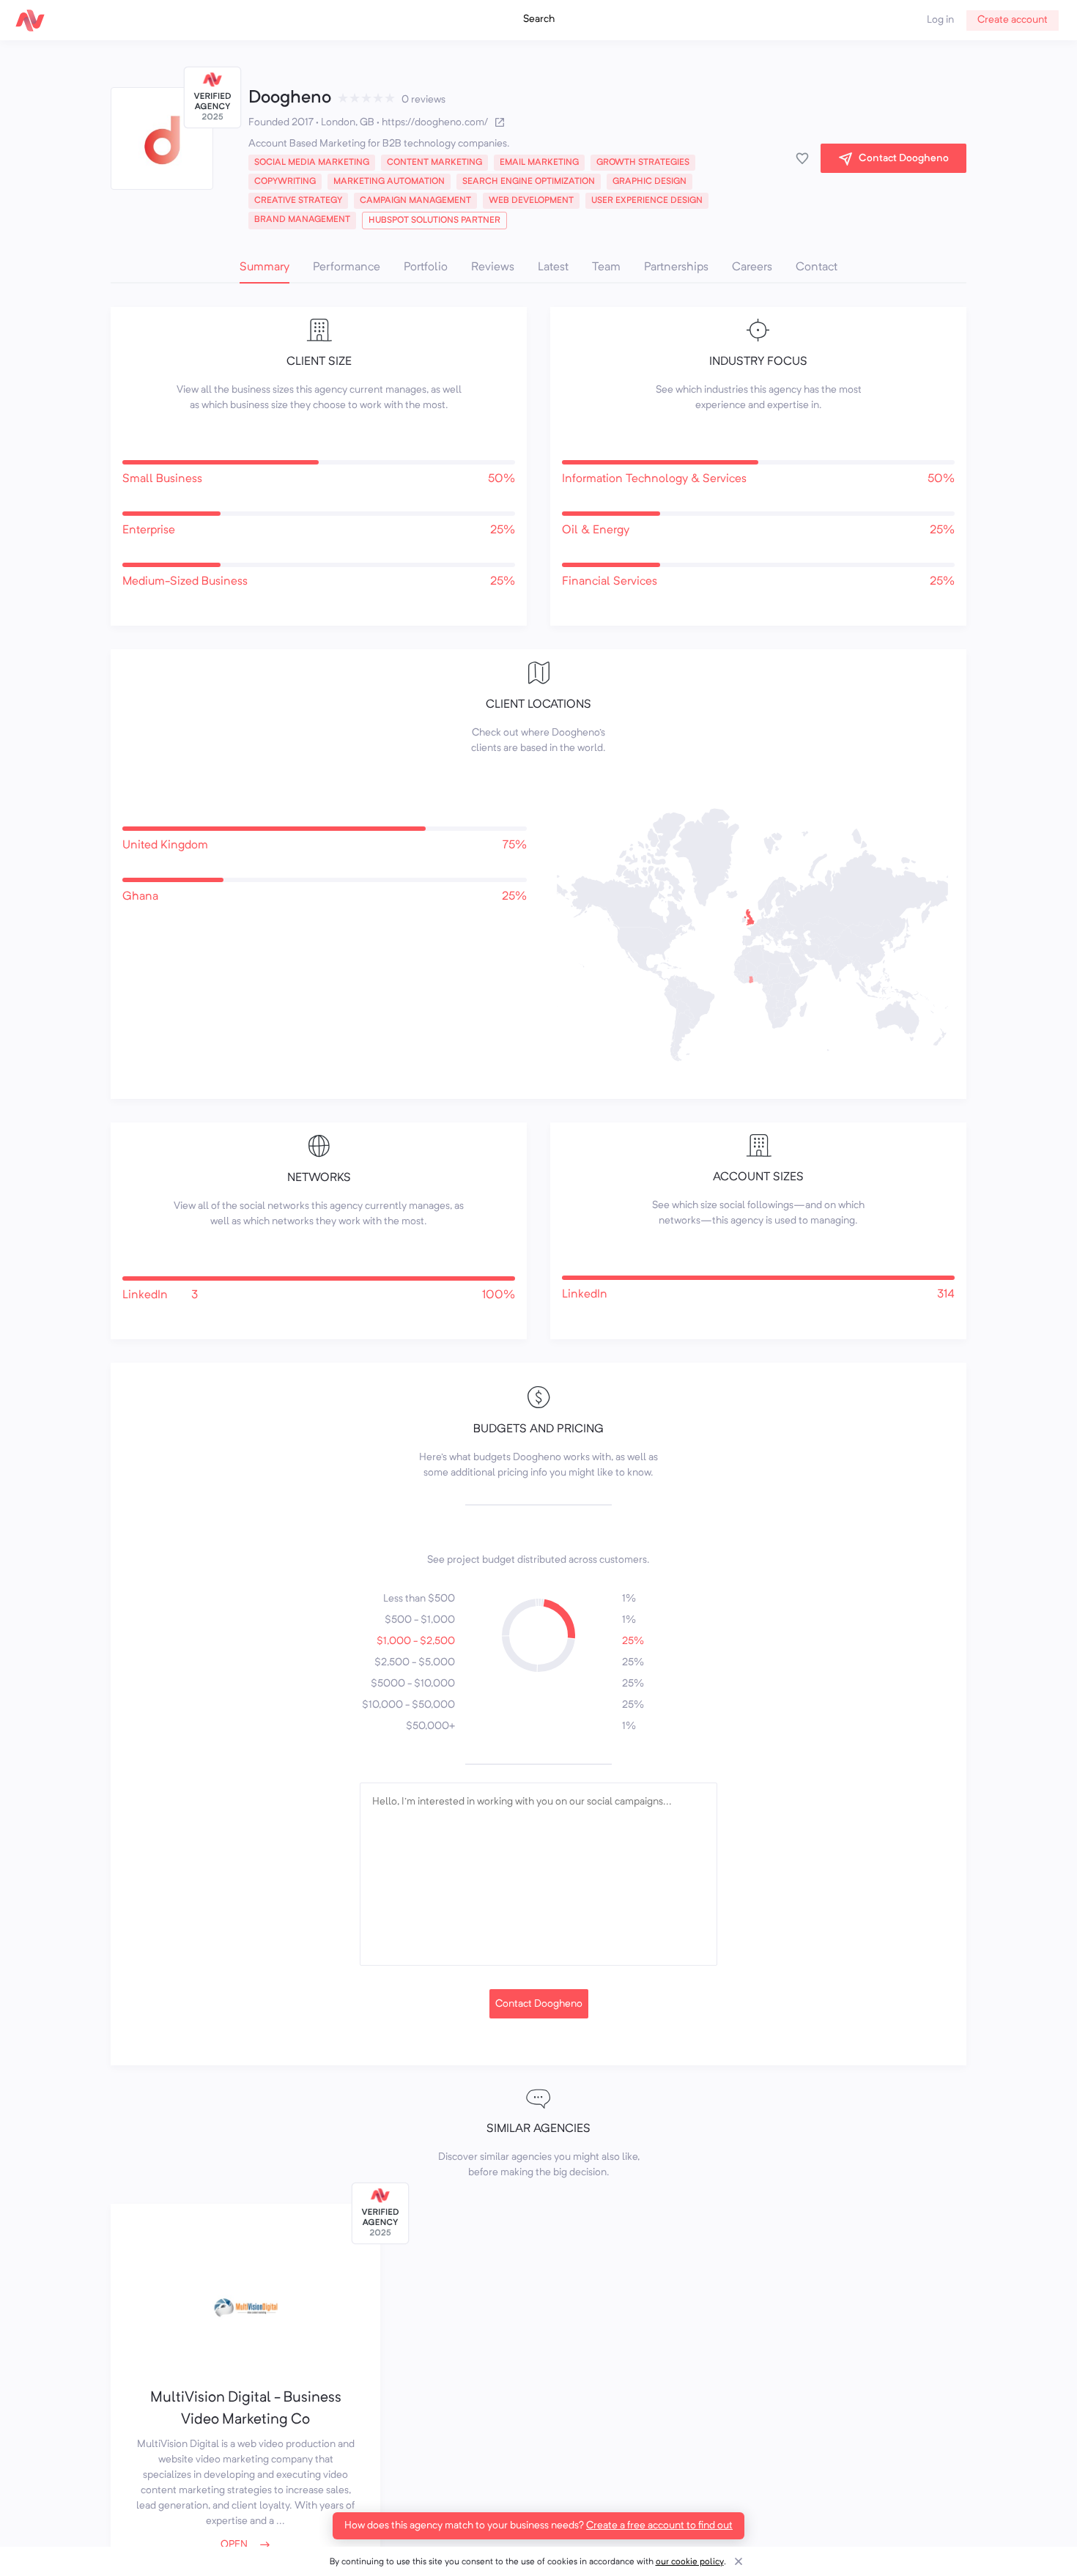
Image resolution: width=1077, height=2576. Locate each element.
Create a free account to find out (659, 2525)
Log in (940, 20)
